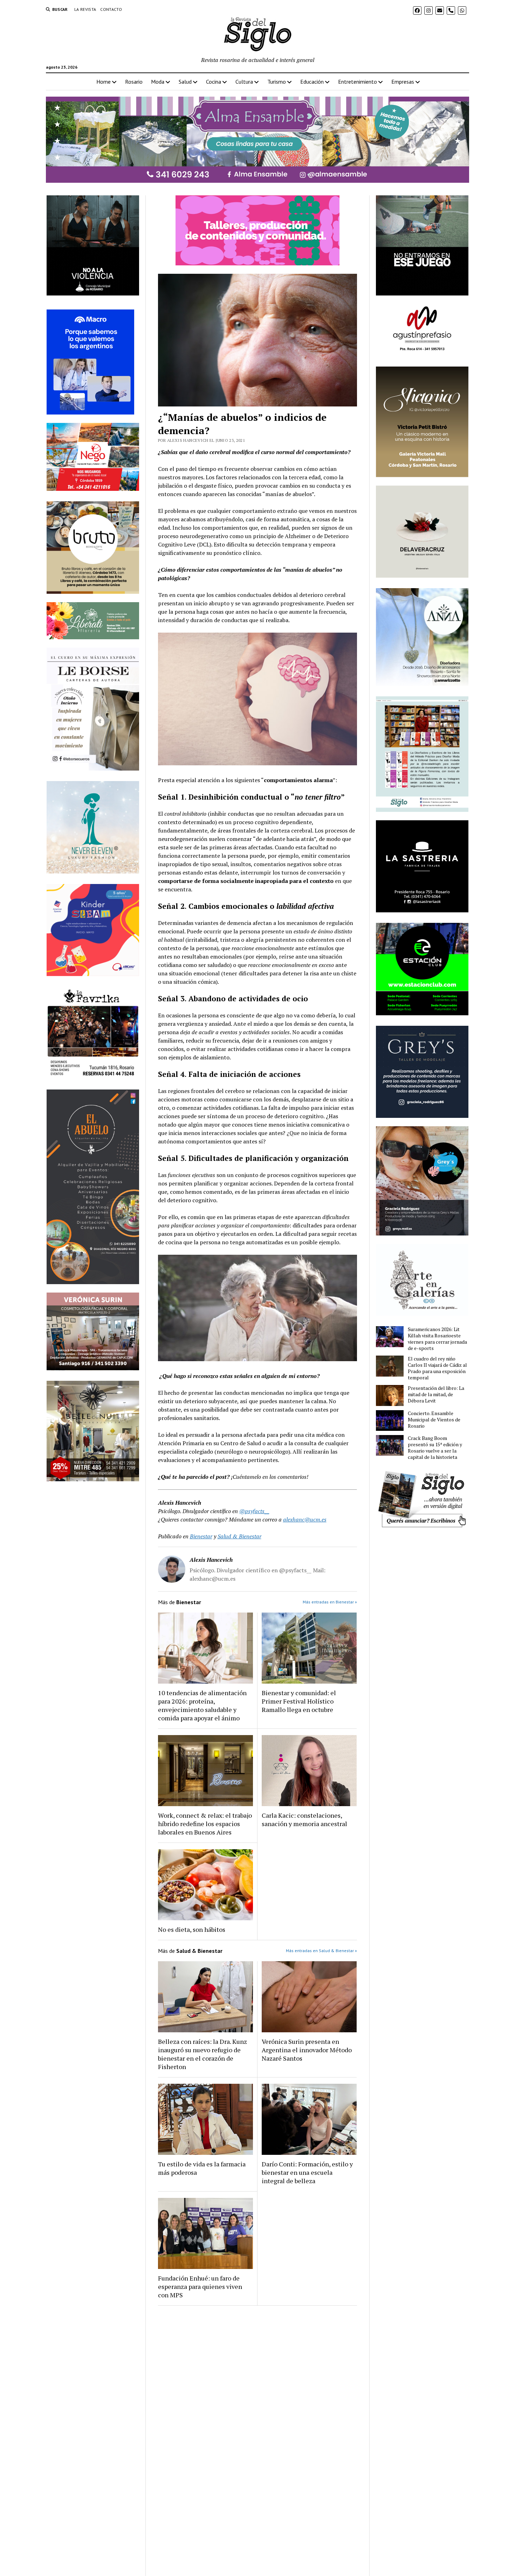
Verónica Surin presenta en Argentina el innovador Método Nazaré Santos (307, 2050)
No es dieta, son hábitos (192, 1929)
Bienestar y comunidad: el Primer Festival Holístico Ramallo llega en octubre (299, 1701)
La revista (85, 9)
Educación (312, 82)
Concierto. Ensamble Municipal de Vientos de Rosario (434, 1420)
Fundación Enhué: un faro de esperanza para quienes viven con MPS (200, 2286)
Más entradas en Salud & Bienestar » (321, 1951)
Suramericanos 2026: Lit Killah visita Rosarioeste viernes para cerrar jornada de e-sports (437, 1339)
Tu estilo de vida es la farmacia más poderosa (202, 2168)
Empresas (403, 82)
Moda (158, 82)
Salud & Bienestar (239, 1536)
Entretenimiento (358, 82)
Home (104, 82)
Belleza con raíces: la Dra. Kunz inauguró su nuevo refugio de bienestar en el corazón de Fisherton (202, 2054)
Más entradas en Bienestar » (330, 1602)
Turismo (277, 82)
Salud (185, 82)
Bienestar (201, 1536)
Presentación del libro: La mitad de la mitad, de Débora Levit (436, 1394)
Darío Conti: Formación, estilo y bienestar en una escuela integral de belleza (307, 2172)
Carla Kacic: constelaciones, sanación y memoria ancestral (304, 1819)
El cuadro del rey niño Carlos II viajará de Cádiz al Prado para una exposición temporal (437, 1368)
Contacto (111, 9)
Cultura (244, 82)
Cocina (214, 82)
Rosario (134, 82)
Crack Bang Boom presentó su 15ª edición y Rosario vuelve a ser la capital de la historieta (435, 1448)
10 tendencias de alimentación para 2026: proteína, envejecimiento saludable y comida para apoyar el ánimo (202, 1705)
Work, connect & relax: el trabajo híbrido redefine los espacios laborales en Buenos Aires (205, 1824)
